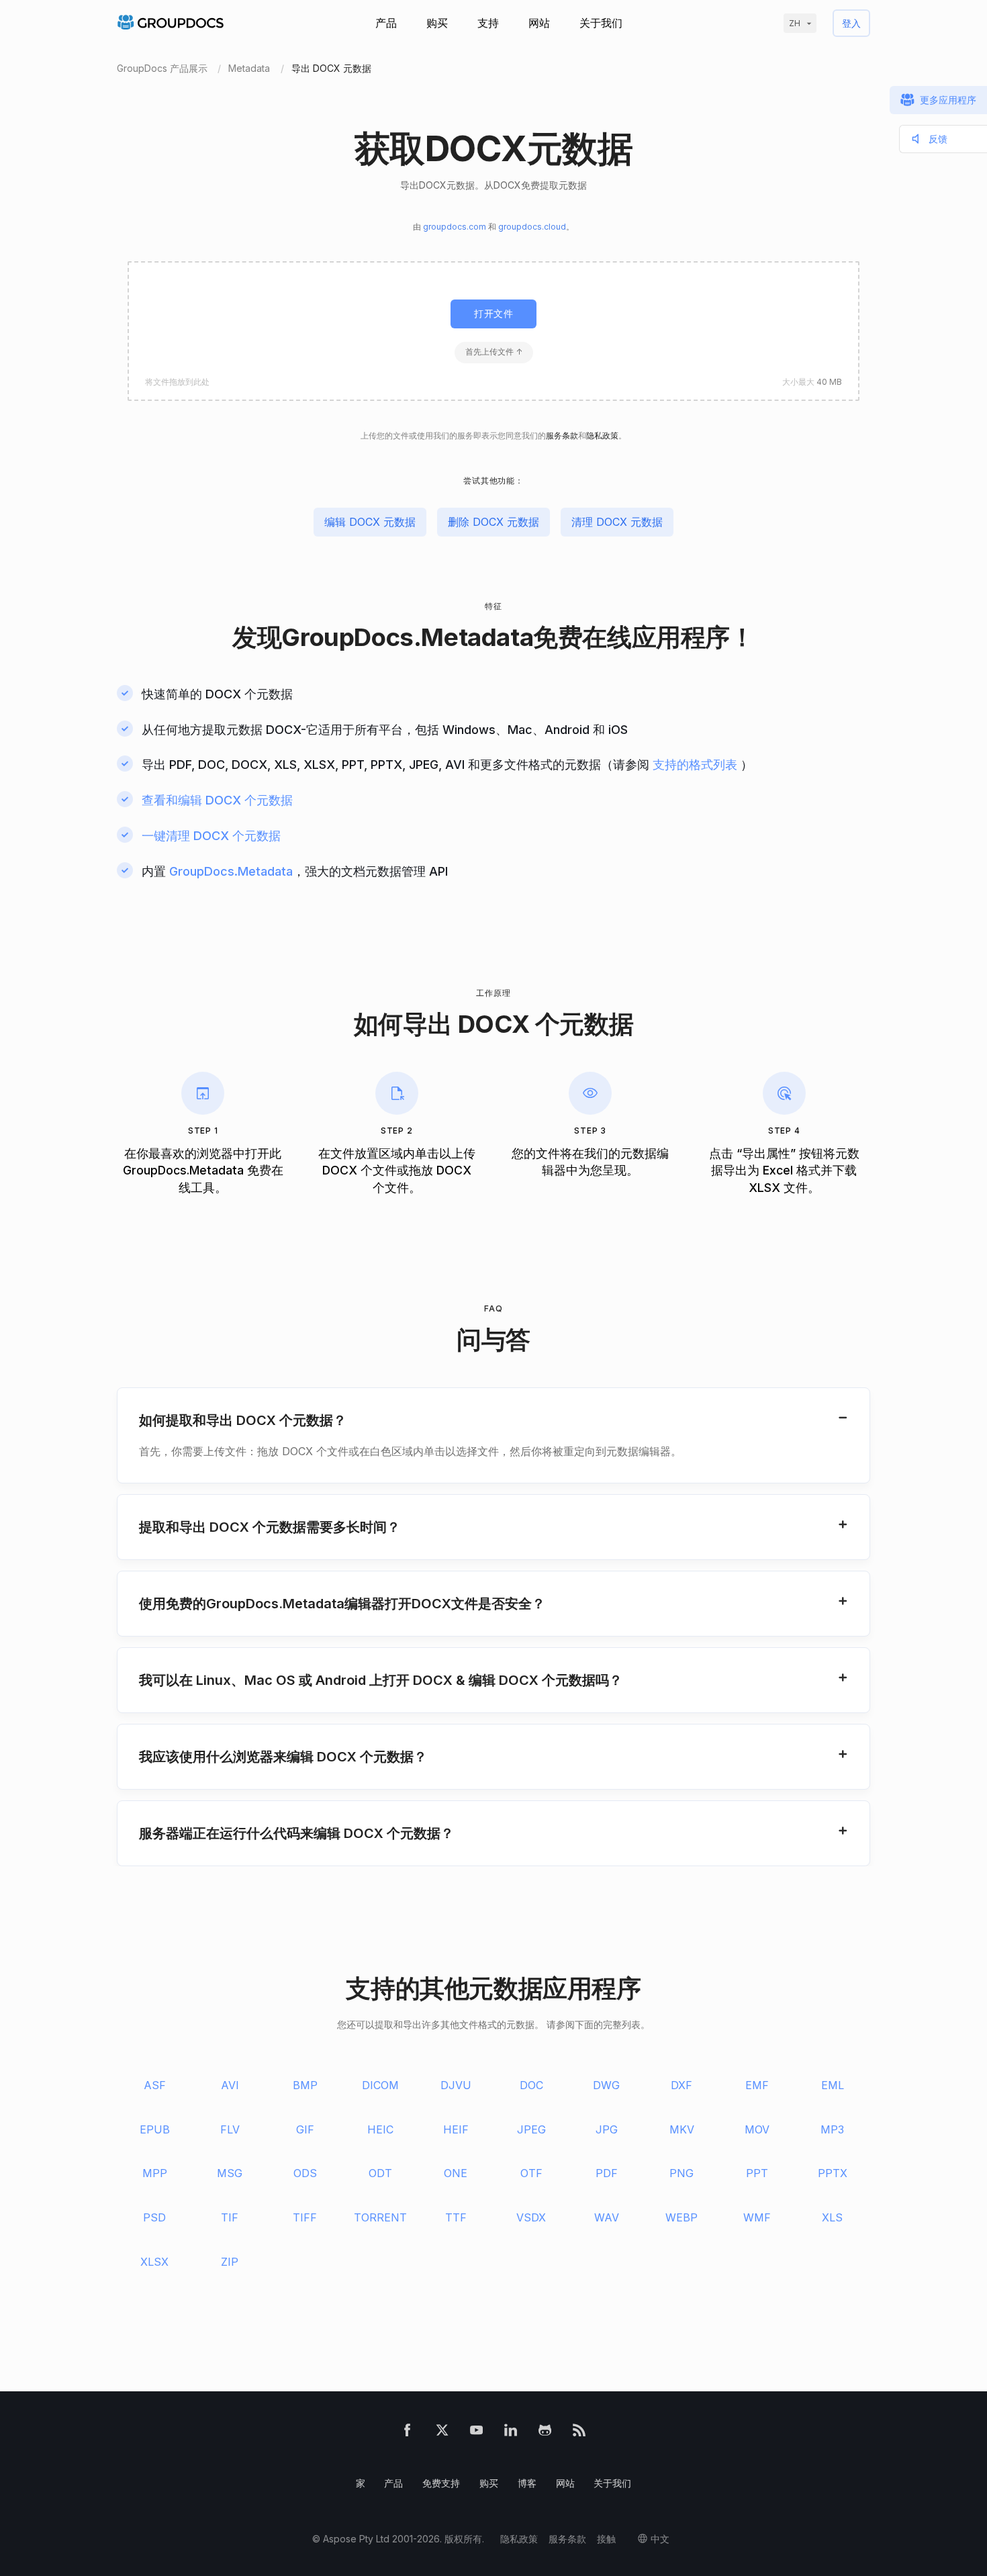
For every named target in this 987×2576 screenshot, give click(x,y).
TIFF (305, 2217)
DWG (606, 2085)
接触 (606, 2539)
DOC (531, 2085)
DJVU (456, 2085)
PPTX (833, 2173)
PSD (154, 2217)
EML (833, 2085)
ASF (155, 2085)
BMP (305, 2085)
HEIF (456, 2129)
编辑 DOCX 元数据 (370, 522)
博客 (527, 2483)
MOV (757, 2129)
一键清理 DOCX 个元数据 (211, 836)
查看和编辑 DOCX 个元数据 (217, 800)
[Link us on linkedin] (511, 2433)
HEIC (380, 2129)
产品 (386, 23)
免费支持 (441, 2483)
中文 (660, 2539)
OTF (531, 2173)
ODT (380, 2173)
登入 (851, 23)
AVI (230, 2085)
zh (795, 23)
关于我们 (601, 23)
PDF (607, 2173)
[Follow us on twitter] (442, 2433)
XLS (832, 2217)
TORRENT (380, 2217)
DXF (681, 2085)
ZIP (230, 2262)
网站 (539, 23)
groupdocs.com (455, 227)
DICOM (380, 2085)
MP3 (832, 2129)
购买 (437, 23)
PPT (757, 2173)
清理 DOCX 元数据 (617, 522)
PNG (681, 2173)
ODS (305, 2173)
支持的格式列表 (697, 765)
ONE (456, 2173)
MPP (155, 2173)
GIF (305, 2129)
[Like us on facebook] (407, 2433)
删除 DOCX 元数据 (493, 522)
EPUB (155, 2129)
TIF (230, 2217)
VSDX (531, 2217)
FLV (230, 2129)
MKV (682, 2129)
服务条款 (562, 435)
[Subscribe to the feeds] (579, 2433)
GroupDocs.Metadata (407, 637)
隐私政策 (602, 435)
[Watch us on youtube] (476, 2433)
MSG (230, 2173)
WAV (607, 2217)
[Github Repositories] (545, 2433)
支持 (488, 23)
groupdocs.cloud (532, 227)
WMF (757, 2217)
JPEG (531, 2129)
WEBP (681, 2217)
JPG (607, 2129)
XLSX (154, 2262)
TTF (456, 2217)
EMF (757, 2085)
